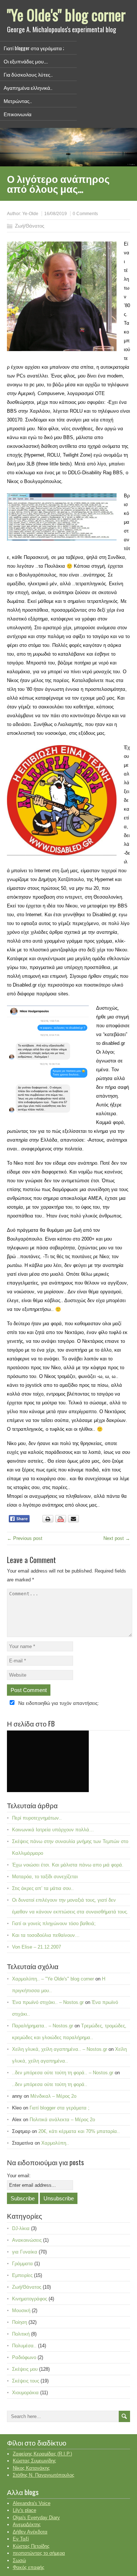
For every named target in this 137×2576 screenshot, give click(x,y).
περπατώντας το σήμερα (39, 2553)
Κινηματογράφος (30, 2299)
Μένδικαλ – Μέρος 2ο (53, 2096)
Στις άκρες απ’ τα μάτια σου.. (43, 1888)
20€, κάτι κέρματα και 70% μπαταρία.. (79, 2131)
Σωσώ (19, 2560)
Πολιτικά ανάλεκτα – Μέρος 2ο (62, 2120)
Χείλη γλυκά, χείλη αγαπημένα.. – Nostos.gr (60, 2049)
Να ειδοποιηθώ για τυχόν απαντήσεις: (59, 1703)
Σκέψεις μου (25, 2369)
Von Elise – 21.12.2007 (37, 1947)
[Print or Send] (62, 1521)
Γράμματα (22, 2264)
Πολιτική (21, 2334)
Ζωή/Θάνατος (30, 226)
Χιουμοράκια (25, 2393)
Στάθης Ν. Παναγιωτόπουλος (43, 2475)
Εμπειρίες (22, 2275)
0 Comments (85, 214)
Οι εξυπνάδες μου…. (26, 61)
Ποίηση (20, 2322)
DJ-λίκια (21, 2228)
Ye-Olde (30, 214)
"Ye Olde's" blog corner (66, 15)
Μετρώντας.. (18, 101)
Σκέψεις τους (26, 2381)
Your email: (19, 2176)
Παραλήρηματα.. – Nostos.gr (43, 2026)
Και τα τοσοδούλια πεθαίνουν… (46, 1935)
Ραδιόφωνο (24, 2357)
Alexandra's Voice (32, 2503)
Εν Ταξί (21, 2539)
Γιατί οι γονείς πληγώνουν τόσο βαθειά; (54, 1923)
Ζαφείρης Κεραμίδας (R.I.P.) (42, 2454)
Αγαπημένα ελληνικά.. (28, 87)
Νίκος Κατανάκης (31, 2468)
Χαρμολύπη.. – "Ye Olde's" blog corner (53, 1979)
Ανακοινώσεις (27, 2240)
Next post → (117, 1538)
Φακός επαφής (28, 2567)
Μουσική (21, 2310)
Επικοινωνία (18, 114)
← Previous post (25, 1538)
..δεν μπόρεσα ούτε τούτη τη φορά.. (50, 2084)
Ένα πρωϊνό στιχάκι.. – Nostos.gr (48, 2002)
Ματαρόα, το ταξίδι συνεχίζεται (45, 1877)
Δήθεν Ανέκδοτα (30, 2532)
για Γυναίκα (25, 2252)
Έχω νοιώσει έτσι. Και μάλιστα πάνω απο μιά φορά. (68, 1865)
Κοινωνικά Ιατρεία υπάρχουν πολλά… (53, 1830)
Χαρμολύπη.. (55, 2143)
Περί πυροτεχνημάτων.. (37, 1818)
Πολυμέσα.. (24, 2346)
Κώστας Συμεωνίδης (34, 2461)
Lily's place (24, 2510)
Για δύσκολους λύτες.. (28, 74)
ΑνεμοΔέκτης (27, 2525)
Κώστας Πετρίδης (31, 2546)
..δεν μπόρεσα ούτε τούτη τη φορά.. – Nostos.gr (63, 2073)
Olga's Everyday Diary (36, 2518)
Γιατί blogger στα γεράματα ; (34, 48)
